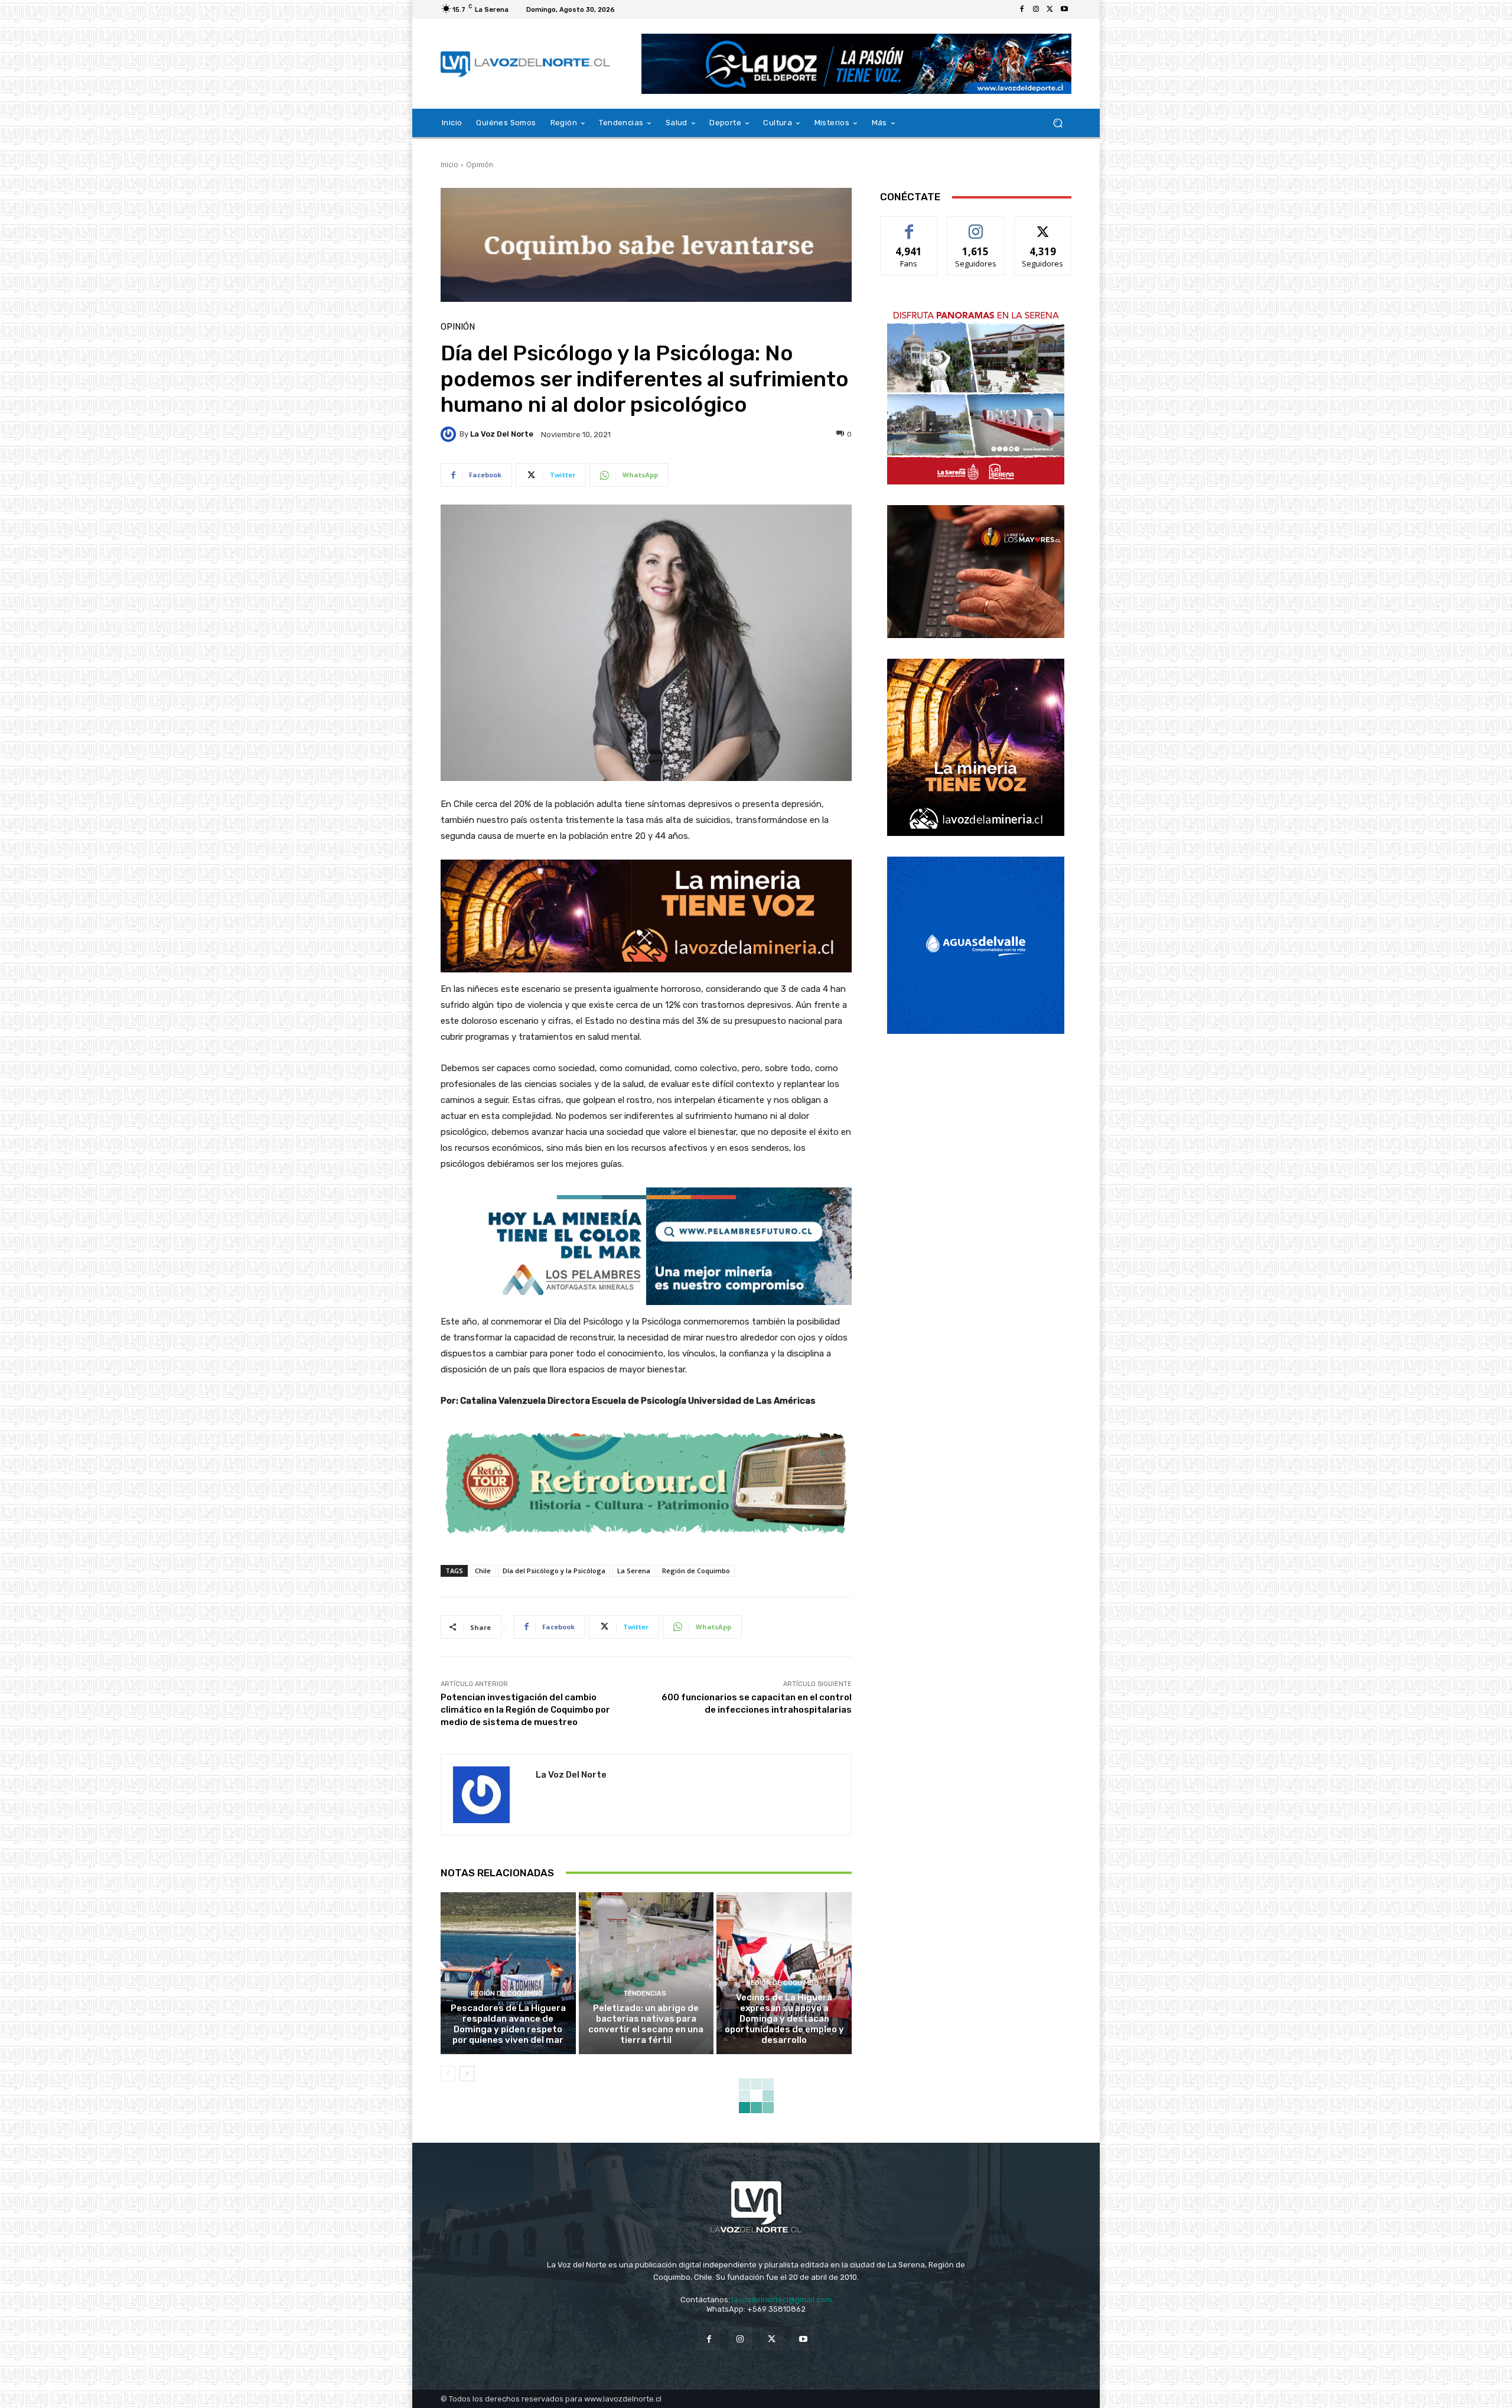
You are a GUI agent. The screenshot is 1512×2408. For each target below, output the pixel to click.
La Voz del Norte (502, 434)
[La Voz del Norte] (450, 434)
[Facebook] (1022, 9)
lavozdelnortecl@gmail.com (782, 2300)
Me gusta (909, 225)
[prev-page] (448, 2074)
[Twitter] (1050, 9)
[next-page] (467, 2074)
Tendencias (645, 1994)
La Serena (634, 1571)
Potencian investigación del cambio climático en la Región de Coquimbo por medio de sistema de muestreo (525, 1710)
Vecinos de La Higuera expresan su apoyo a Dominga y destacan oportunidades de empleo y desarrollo (784, 2019)
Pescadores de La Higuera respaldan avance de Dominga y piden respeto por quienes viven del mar (508, 2024)
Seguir (976, 225)
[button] (1058, 123)
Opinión (480, 165)
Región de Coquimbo (696, 1571)
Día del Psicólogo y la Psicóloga (554, 1571)
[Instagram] (1036, 9)
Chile (483, 1571)
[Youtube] (1064, 9)
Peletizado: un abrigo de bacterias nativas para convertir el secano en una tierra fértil (646, 2024)
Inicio (449, 165)
